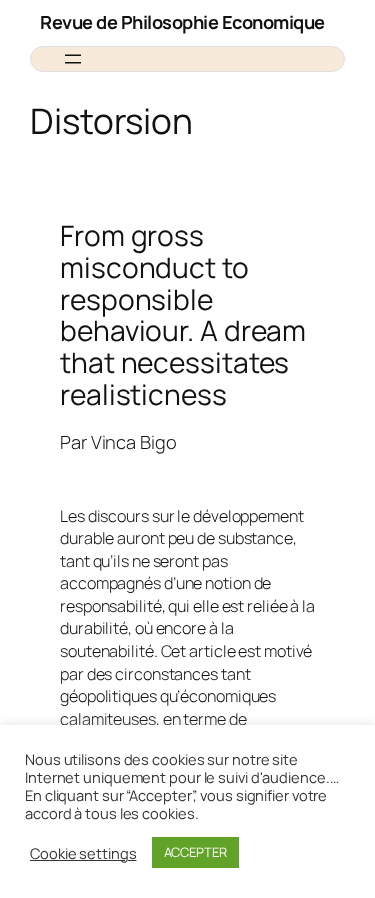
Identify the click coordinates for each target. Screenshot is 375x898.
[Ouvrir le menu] (73, 59)
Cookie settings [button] (83, 853)
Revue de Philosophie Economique (182, 22)
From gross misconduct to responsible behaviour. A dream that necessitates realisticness (183, 315)
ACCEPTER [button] (195, 852)
